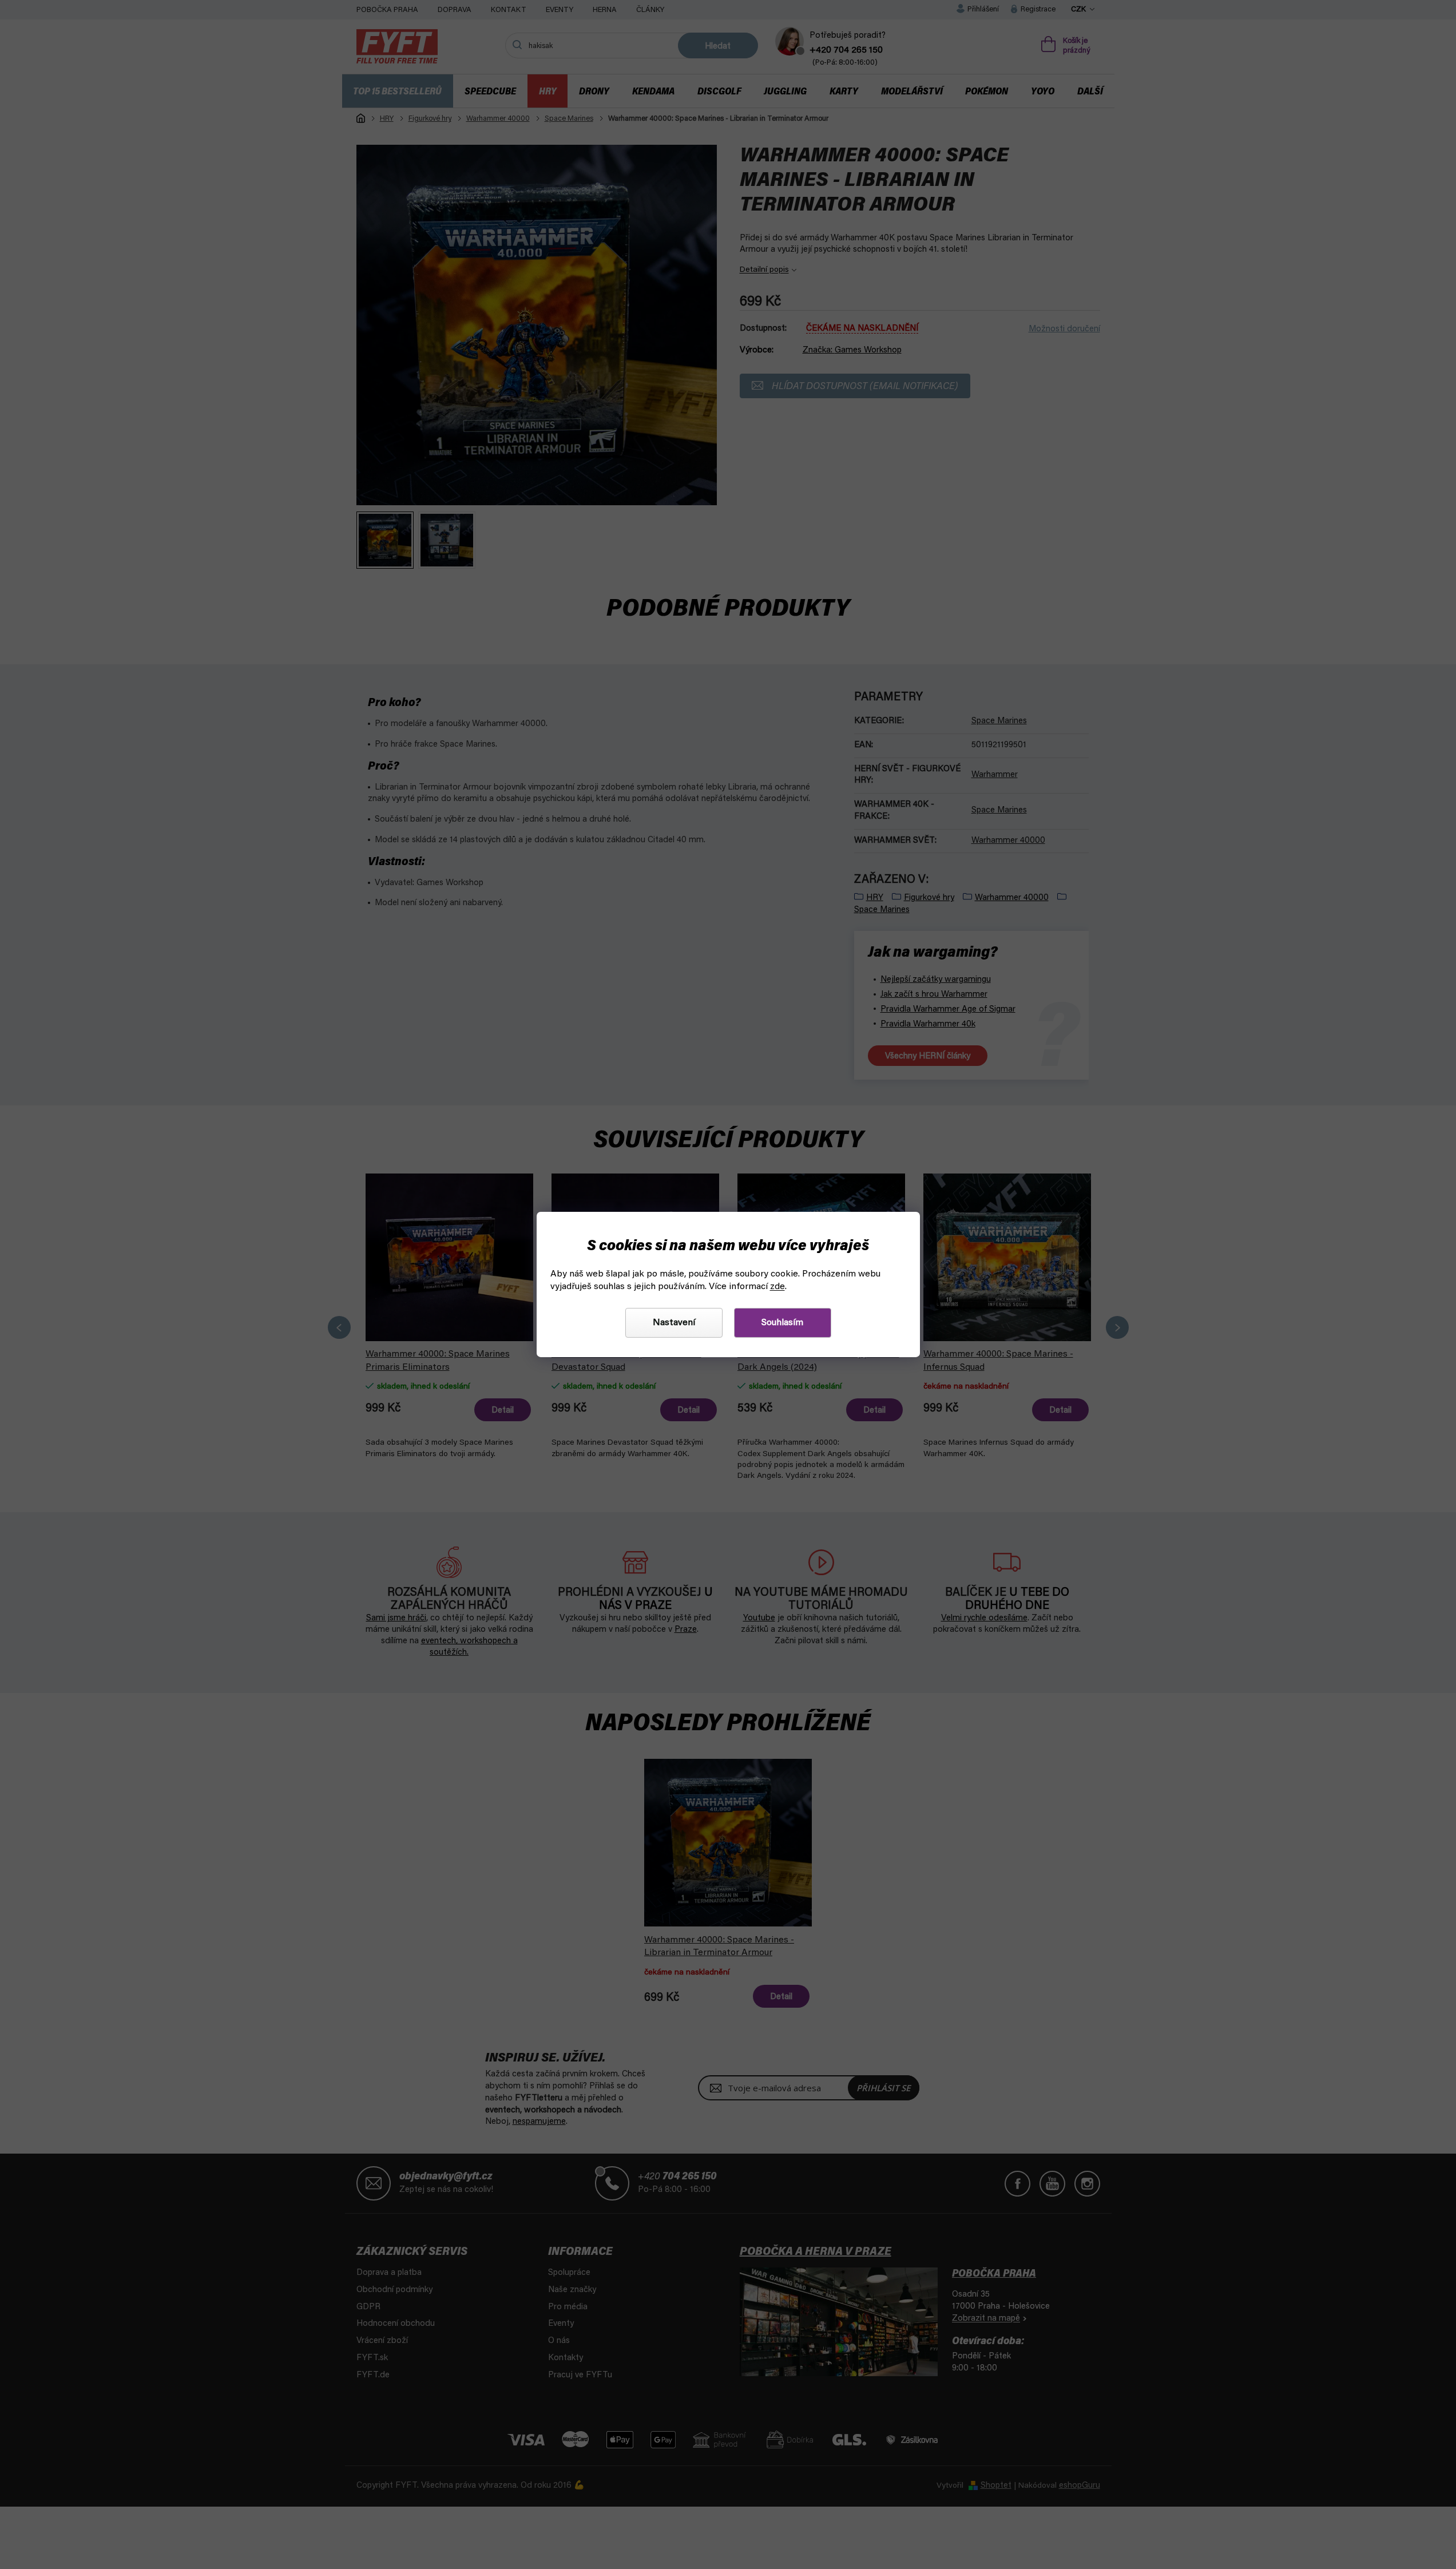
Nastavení (674, 1323)
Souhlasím (782, 1323)
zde (777, 1287)
